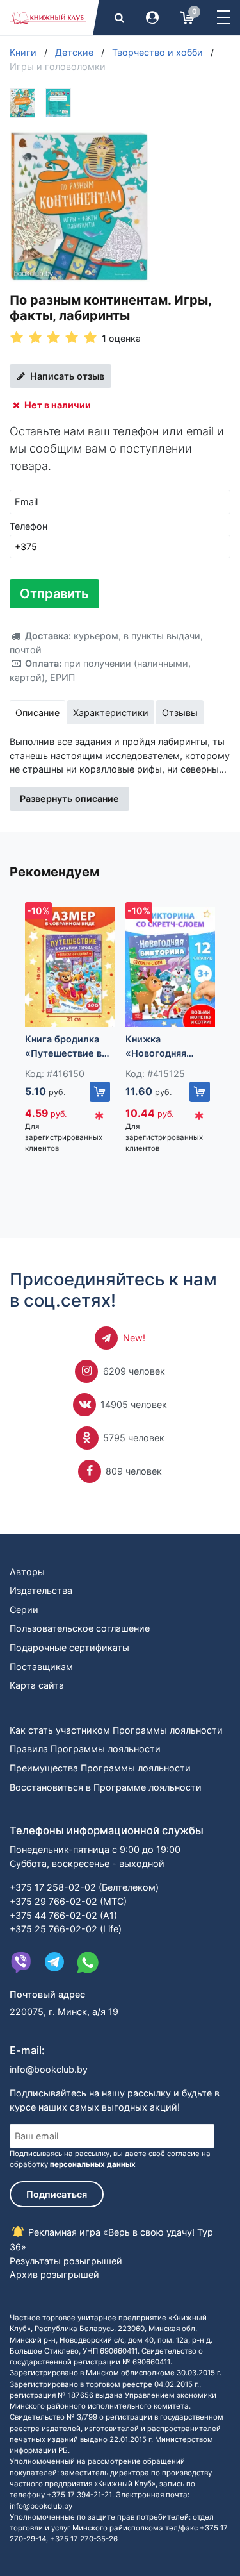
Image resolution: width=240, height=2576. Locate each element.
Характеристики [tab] (111, 713)
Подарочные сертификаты (69, 1647)
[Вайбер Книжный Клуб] (21, 1962)
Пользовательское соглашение (80, 1628)
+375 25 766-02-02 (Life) (66, 1929)
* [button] (99, 1119)
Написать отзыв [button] (66, 376)
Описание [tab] (37, 713)
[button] (223, 17)
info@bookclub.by (49, 2069)
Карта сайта (37, 1685)
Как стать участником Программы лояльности (116, 1730)
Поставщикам (41, 1667)
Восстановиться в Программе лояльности (106, 1787)
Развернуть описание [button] (69, 799)
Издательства (41, 1590)
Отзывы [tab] (180, 713)
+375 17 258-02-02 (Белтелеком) (84, 1887)
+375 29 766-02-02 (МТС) (68, 1901)
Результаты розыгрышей (66, 2261)
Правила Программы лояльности (85, 1749)
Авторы (27, 1572)
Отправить (54, 594)
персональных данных (93, 2164)
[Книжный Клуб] (48, 17)
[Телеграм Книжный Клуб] (54, 1962)
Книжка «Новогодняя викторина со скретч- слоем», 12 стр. (170, 1047)
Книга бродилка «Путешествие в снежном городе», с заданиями (68, 1047)
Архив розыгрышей (54, 2274)
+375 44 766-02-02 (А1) (63, 1915)
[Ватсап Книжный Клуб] (88, 1962)
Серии (24, 1610)
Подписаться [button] (57, 2194)
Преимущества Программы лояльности (100, 1768)
